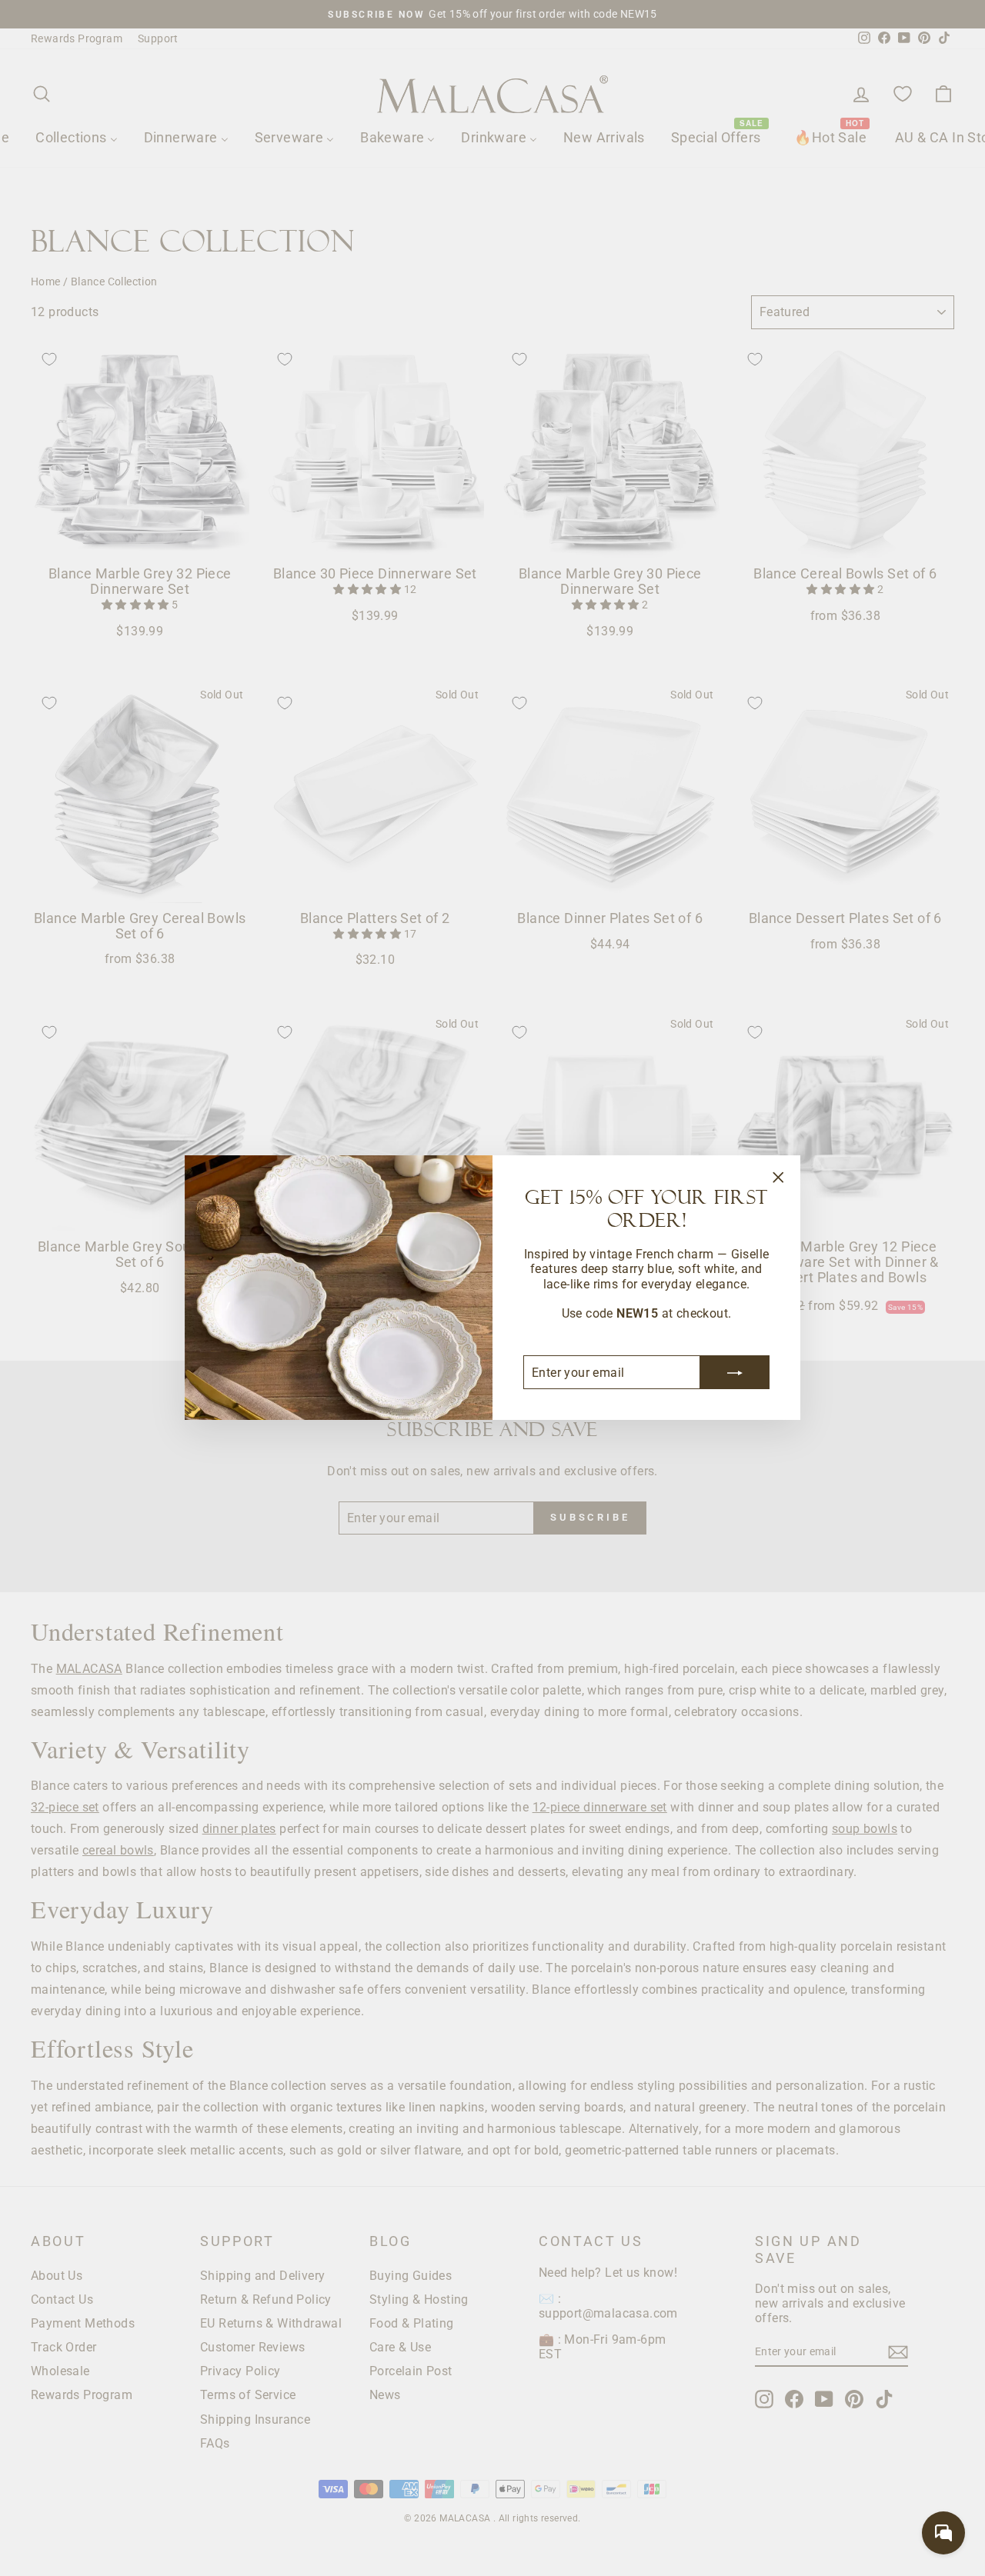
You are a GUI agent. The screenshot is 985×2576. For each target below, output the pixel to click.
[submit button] (735, 1373)
